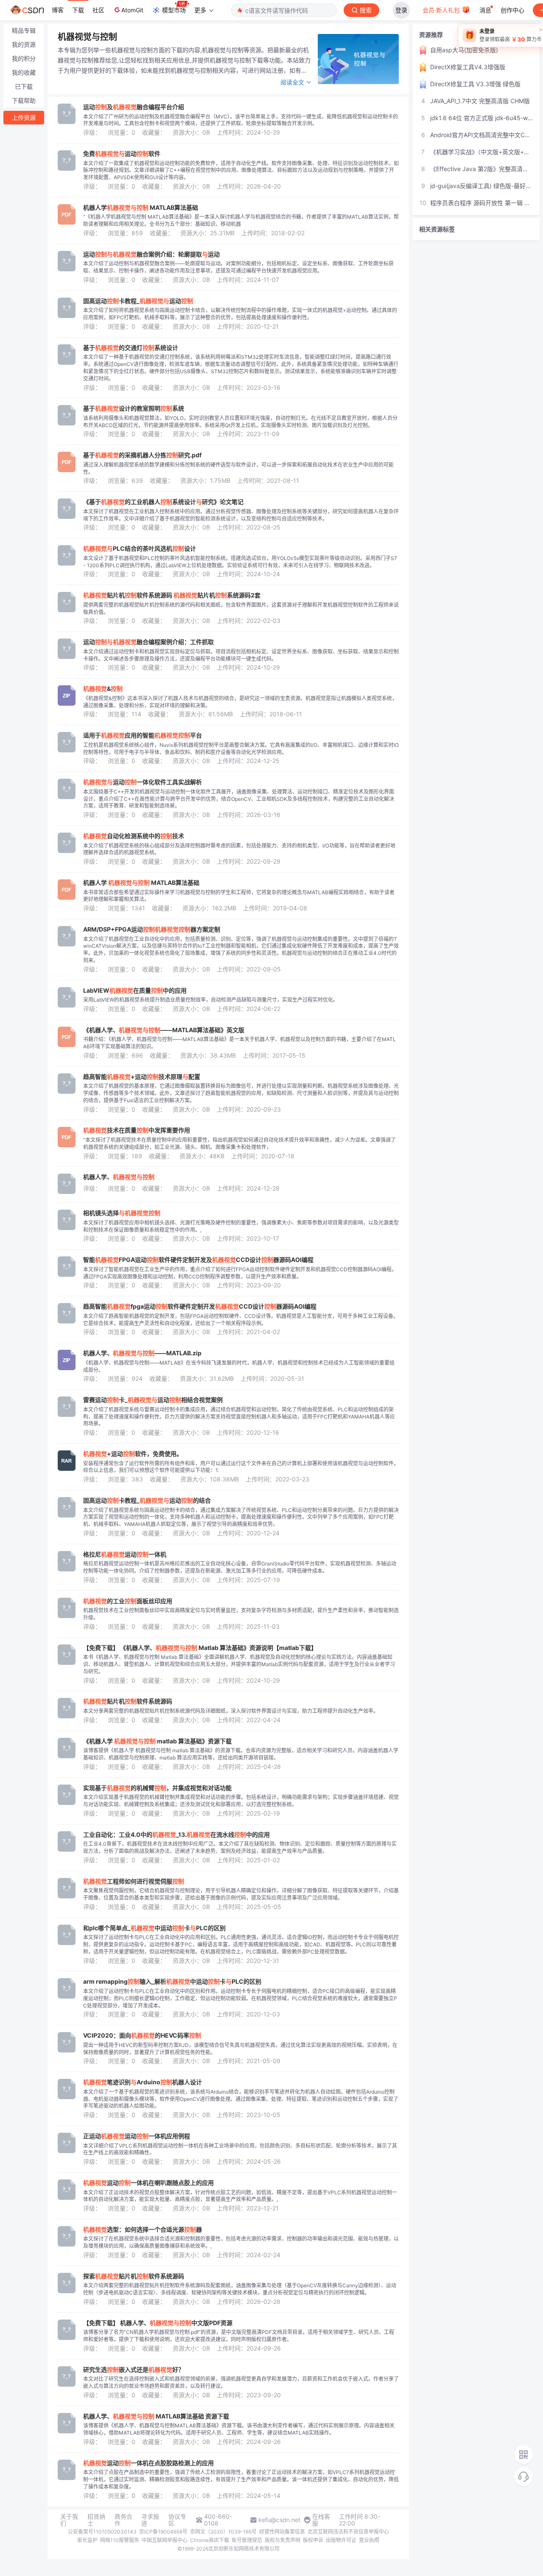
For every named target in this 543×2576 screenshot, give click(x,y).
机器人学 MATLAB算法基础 (141, 208)
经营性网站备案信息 (282, 2532)
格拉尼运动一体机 (125, 1554)
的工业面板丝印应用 (128, 1601)
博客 (58, 10)
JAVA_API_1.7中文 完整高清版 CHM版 (480, 101)
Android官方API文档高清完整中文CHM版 (481, 135)
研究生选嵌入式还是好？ (134, 2370)
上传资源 (24, 117)
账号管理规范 (247, 2540)
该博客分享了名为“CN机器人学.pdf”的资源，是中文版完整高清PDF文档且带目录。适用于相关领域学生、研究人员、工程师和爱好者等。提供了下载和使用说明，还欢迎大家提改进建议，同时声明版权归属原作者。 (239, 2336)
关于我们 (69, 2520)
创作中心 (512, 10)
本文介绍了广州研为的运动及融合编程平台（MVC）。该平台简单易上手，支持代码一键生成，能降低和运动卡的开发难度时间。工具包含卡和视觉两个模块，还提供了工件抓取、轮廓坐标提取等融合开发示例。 (241, 120)
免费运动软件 (122, 154)
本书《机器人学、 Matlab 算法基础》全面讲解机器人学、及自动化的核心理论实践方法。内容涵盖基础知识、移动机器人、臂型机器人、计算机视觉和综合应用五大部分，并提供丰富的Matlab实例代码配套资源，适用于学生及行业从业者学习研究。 (239, 1664)
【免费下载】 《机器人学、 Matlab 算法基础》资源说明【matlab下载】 (200, 1648)
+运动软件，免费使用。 (133, 1454)
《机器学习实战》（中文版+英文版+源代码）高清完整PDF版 (481, 152)
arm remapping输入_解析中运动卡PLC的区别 (172, 1982)
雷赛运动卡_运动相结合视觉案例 (153, 1400)
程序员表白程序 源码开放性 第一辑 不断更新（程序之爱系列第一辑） (481, 203)
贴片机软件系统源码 (128, 1701)
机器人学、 (119, 1177)
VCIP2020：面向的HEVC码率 (142, 2035)
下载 (78, 10)
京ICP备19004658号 (163, 2532)
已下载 (24, 86)
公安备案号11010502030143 (102, 2532)
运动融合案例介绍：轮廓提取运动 (151, 254)
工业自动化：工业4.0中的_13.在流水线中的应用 (176, 1835)
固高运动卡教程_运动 (138, 301)
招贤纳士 (96, 2520)
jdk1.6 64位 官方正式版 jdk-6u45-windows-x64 (481, 118)
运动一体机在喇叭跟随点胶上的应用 (148, 2183)
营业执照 (369, 2540)
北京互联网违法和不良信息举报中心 (348, 2532)
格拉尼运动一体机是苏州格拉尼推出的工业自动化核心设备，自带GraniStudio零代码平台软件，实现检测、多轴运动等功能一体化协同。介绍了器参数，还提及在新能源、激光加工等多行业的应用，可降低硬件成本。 (240, 1567)
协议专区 (177, 2520)
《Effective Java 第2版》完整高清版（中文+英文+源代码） (481, 169)
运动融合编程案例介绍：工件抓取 (148, 642)
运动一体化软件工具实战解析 (143, 782)
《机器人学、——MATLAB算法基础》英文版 (164, 1030)
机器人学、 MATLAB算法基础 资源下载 (156, 2416)
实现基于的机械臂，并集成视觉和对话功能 (157, 1788)
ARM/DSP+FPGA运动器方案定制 (152, 929)
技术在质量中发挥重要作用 (137, 1130)
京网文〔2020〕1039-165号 (223, 2532)
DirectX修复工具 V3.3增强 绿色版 (475, 84)
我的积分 (24, 58)
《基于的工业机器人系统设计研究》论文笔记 (163, 502)
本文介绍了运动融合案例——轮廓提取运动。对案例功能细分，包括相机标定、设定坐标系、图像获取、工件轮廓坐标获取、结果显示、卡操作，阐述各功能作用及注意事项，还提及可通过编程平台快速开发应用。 (238, 267)
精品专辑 (24, 30)
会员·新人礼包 (442, 10)
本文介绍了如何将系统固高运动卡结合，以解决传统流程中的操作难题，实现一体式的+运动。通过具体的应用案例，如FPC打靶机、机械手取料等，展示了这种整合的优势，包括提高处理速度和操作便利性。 (240, 314)
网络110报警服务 (120, 2540)
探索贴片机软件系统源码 (134, 2276)
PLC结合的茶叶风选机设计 (140, 549)
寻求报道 (150, 2520)
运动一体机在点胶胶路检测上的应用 (148, 2463)
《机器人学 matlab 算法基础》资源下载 (157, 1741)
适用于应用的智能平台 (143, 735)
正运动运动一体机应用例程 (137, 2136)
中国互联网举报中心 (165, 2540)
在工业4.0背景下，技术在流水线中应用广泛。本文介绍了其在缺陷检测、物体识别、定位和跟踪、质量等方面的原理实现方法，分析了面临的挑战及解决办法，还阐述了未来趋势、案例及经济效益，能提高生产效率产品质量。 (240, 1847)
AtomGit (132, 10)
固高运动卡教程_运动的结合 (147, 1501)
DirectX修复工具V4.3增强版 (468, 67)
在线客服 (321, 2520)
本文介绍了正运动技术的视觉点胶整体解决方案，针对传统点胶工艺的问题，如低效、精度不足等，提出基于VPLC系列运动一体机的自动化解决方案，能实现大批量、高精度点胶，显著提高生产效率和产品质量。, (240, 2196)
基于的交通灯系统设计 (131, 348)
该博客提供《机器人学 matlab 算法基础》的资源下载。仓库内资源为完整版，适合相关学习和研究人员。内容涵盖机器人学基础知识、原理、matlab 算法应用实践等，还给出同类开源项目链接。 (241, 1754)
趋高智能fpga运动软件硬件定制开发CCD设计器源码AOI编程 (200, 1306)
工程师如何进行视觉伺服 (134, 1881)
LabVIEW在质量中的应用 (135, 991)
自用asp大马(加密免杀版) (464, 50)
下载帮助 (24, 100)
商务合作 (123, 2520)
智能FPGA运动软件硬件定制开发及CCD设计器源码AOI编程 (198, 1260)
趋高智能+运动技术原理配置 (142, 1077)
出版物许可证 (341, 2540)
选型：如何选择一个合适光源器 (143, 2230)
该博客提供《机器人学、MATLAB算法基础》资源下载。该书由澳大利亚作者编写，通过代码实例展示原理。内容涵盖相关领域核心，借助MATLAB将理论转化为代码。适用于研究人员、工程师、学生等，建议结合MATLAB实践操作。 (239, 2429)
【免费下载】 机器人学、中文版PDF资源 (158, 2323)
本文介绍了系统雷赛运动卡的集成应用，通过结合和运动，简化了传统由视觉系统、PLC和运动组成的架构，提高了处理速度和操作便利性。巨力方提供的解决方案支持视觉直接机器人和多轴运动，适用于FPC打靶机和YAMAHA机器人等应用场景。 (239, 1417)
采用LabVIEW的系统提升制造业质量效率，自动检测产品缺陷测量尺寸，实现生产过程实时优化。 (211, 1000)
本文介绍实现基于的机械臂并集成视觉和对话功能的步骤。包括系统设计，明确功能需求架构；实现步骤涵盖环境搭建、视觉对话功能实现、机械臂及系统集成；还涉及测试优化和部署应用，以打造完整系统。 (241, 1801)
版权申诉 (313, 2540)
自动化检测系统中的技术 (134, 836)
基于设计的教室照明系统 (134, 408)
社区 (98, 10)
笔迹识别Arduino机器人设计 (143, 2082)
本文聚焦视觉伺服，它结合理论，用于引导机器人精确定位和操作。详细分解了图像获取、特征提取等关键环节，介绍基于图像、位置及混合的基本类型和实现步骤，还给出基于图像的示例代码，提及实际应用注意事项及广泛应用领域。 (241, 1894)
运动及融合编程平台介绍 (134, 107)
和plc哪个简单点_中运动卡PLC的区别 (154, 1928)
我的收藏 (24, 72)
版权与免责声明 (283, 2540)
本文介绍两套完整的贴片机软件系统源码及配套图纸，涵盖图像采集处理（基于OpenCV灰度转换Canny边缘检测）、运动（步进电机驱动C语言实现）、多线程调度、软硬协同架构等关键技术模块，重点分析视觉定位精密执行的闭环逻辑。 (240, 2289)
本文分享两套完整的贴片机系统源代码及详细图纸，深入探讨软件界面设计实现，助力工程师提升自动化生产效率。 (231, 1711)
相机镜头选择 (122, 1213)
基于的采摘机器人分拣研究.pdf (142, 455)
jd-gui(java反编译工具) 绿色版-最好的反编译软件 (481, 186)
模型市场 (174, 10)
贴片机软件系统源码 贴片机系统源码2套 (172, 595)
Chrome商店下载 (210, 2540)
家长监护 (87, 2540)
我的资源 (24, 44)
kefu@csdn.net (279, 2520)
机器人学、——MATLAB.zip (142, 1353)
